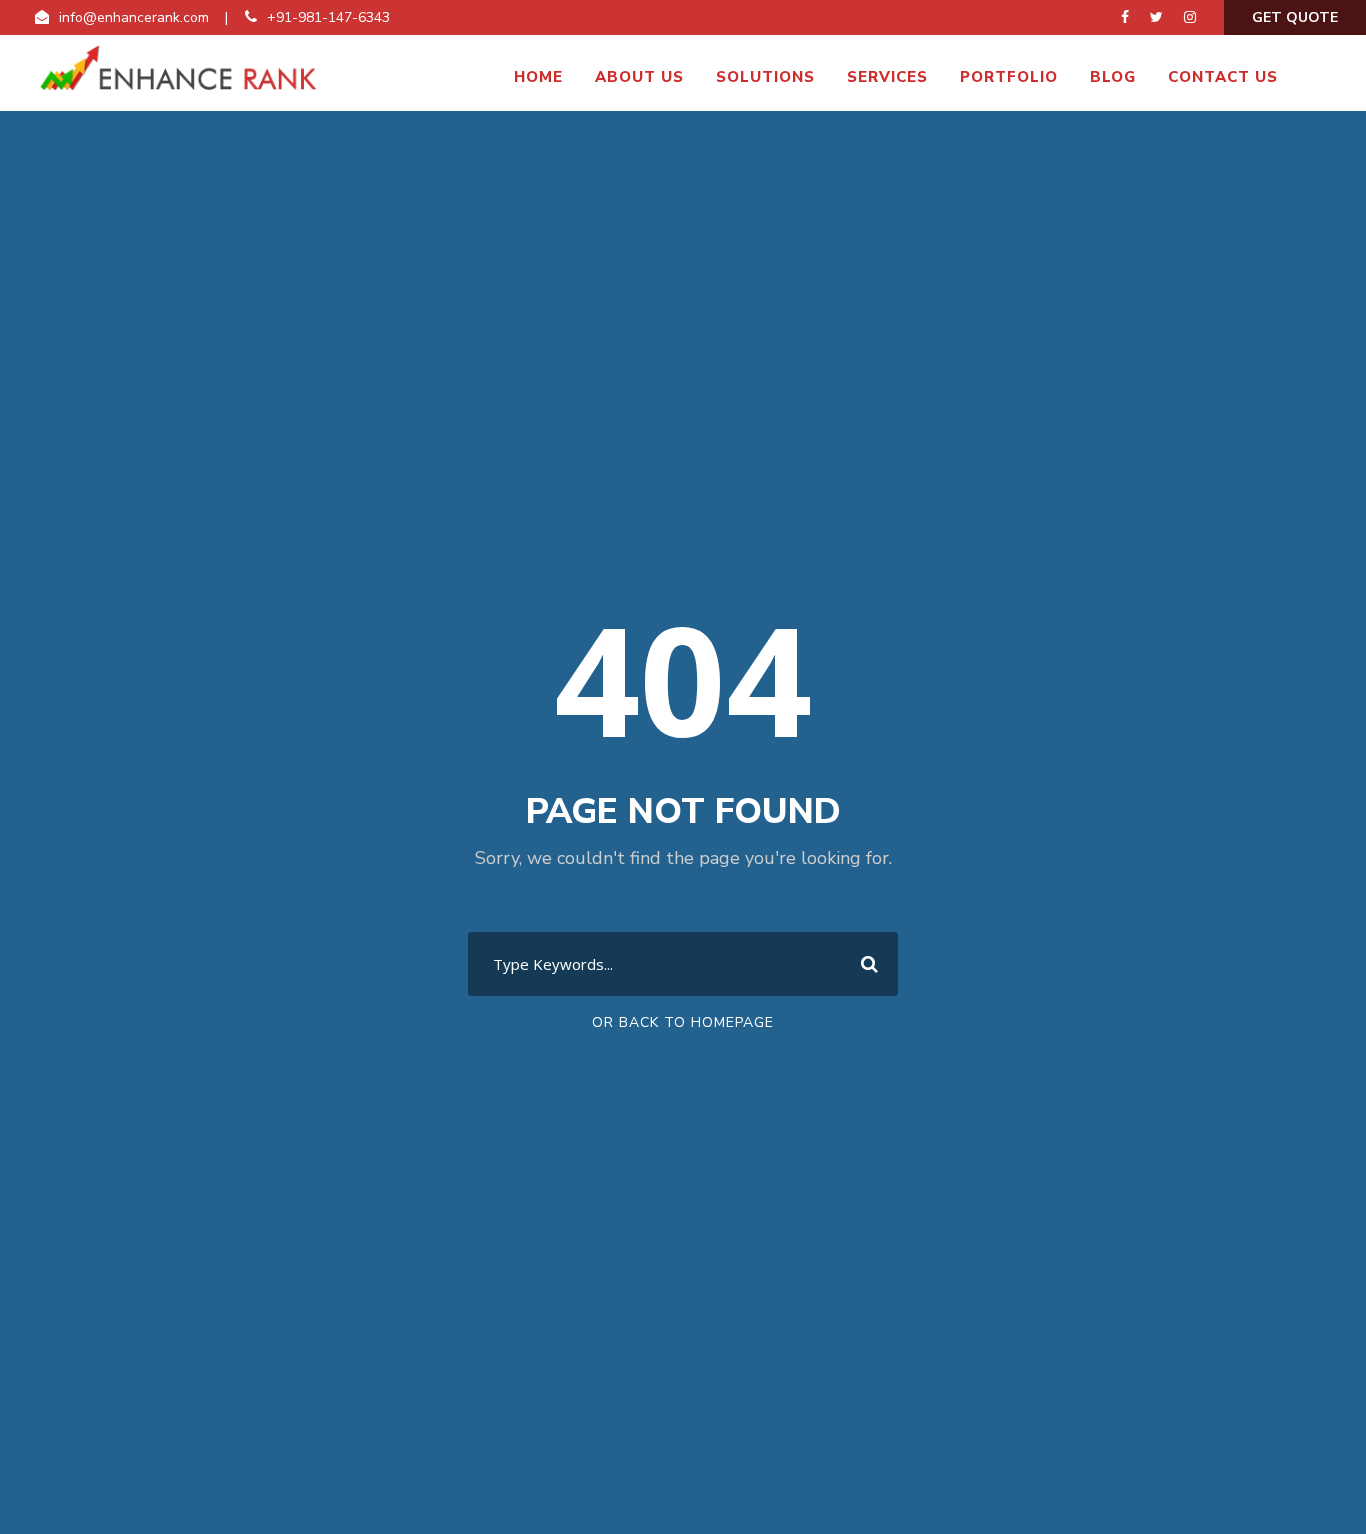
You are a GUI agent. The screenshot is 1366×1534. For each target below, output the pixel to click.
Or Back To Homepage (683, 1022)
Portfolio (1009, 77)
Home (538, 77)
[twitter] (1156, 17)
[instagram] (1190, 17)
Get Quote (1295, 17)
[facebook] (1125, 17)
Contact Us (1223, 77)
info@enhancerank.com (134, 17)
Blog (1113, 77)
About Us (639, 77)
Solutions (765, 77)
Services (887, 77)
